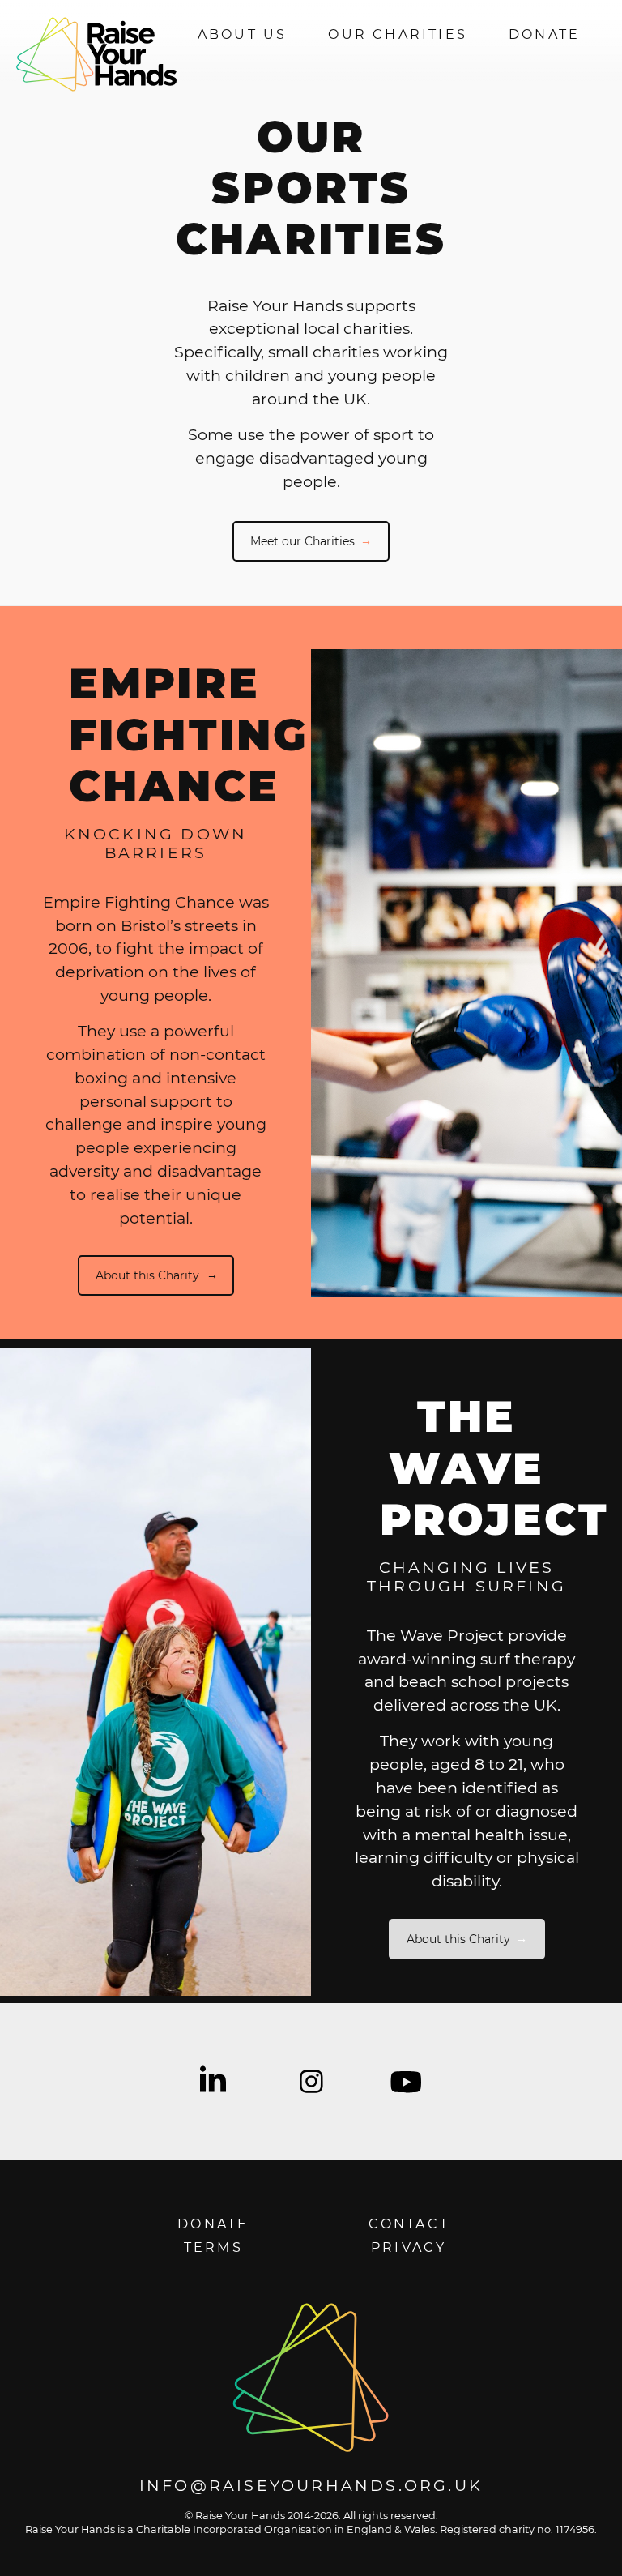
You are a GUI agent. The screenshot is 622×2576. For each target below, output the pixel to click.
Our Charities (398, 34)
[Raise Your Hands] (311, 2378)
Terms (213, 2247)
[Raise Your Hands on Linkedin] (217, 2082)
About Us (243, 34)
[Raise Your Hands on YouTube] (405, 2082)
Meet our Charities (302, 541)
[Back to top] (595, 2549)
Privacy (409, 2247)
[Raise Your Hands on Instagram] (311, 2082)
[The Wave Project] (155, 1672)
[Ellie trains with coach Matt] (466, 973)
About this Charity (147, 1275)
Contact (409, 2224)
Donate (544, 34)
